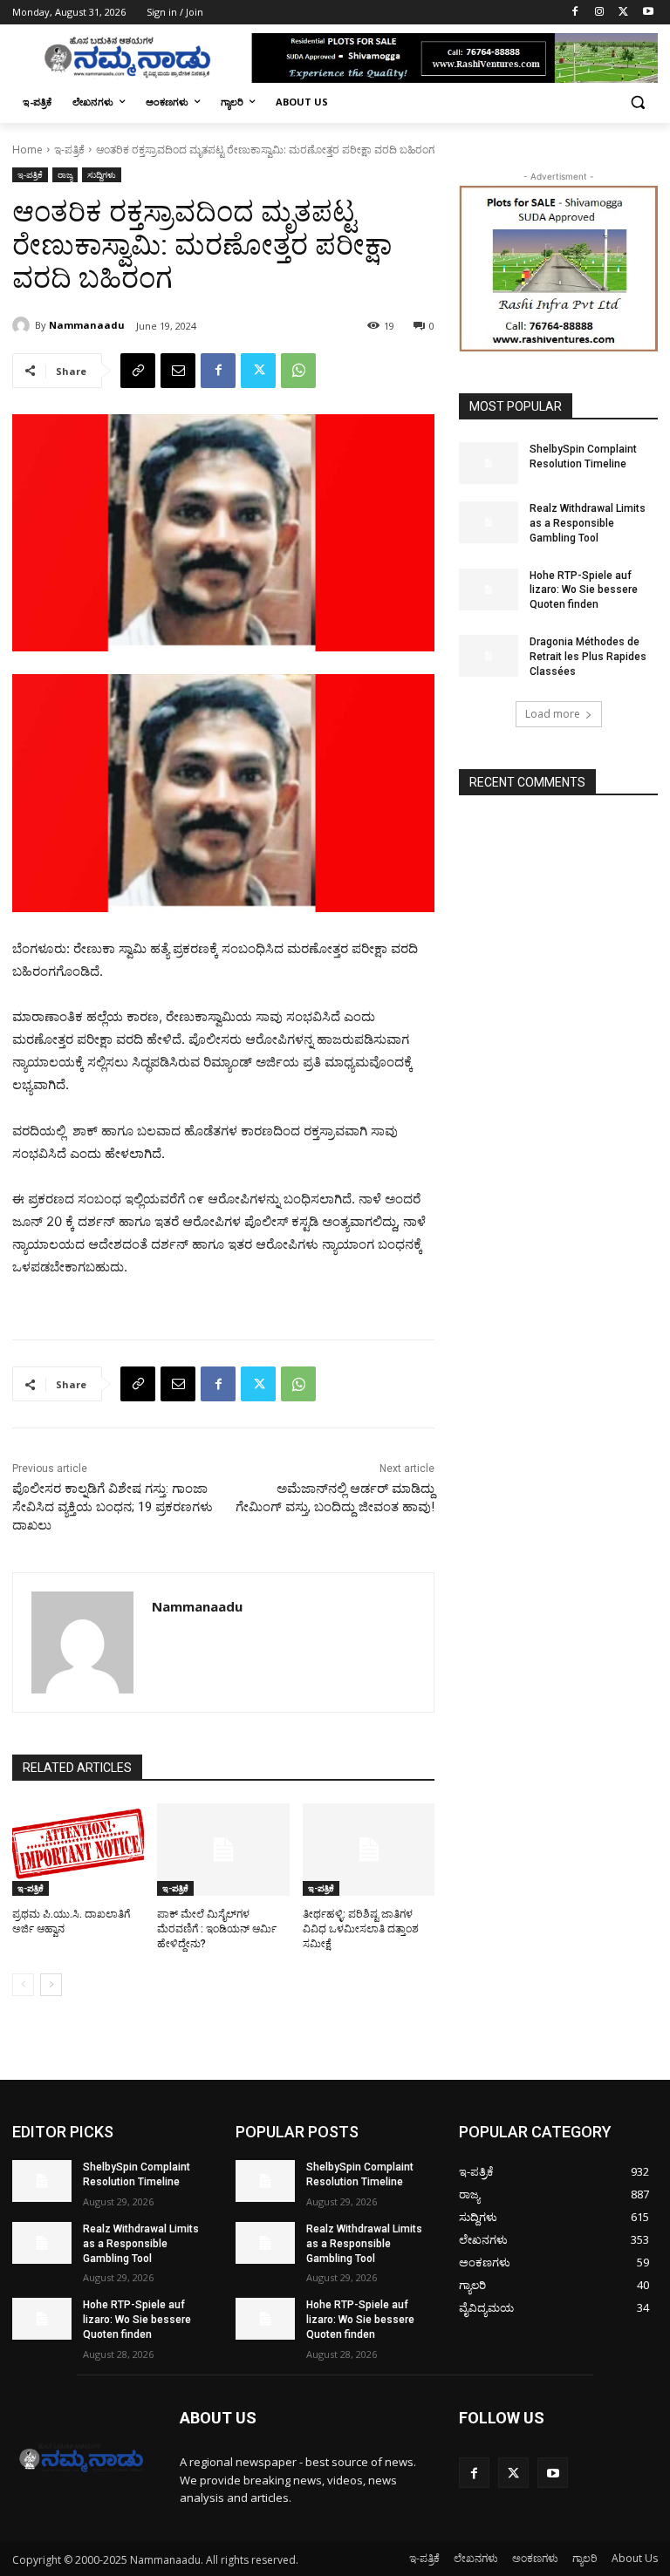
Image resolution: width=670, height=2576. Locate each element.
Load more (553, 714)
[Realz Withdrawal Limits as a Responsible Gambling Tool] (489, 522)
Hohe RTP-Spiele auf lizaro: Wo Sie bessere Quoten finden (584, 590)
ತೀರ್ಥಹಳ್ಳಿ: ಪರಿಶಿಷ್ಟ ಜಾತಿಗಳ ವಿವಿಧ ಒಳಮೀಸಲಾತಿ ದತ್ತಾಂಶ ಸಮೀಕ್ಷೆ (361, 1929)
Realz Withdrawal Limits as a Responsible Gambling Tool (588, 523)
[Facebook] (575, 13)
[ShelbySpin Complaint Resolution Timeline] (489, 463)
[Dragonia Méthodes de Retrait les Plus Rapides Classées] (489, 656)
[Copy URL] (138, 371)
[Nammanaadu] (24, 325)
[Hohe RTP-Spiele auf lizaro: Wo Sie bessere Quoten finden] (489, 589)
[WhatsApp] (298, 371)
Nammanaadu (87, 325)
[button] (637, 102)
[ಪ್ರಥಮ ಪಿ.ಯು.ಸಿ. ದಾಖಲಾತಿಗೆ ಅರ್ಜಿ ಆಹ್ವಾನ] (78, 1850)
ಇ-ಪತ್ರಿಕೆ (69, 150)
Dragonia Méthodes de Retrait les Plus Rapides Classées (588, 657)
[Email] (178, 371)
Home (27, 150)
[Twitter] (623, 13)
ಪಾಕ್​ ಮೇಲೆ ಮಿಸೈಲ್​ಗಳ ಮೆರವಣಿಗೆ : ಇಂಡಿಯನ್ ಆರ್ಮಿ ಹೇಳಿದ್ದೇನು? (217, 1929)
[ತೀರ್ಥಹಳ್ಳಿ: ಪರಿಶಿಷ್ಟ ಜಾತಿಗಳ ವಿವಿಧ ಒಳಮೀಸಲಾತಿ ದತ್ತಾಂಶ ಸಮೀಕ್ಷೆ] (369, 1850)
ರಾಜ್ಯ (65, 174)
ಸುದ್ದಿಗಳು (102, 174)
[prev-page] (23, 1985)
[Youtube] (648, 13)
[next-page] (51, 1985)
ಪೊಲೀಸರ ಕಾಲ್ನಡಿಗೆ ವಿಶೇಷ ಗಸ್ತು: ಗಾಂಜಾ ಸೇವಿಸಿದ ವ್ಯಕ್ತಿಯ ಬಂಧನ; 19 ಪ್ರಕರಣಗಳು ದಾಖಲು (113, 1507)
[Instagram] (600, 13)
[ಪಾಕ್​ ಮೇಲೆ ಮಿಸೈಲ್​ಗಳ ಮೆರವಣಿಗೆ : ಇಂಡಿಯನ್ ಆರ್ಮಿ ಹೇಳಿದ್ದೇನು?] (223, 1850)
